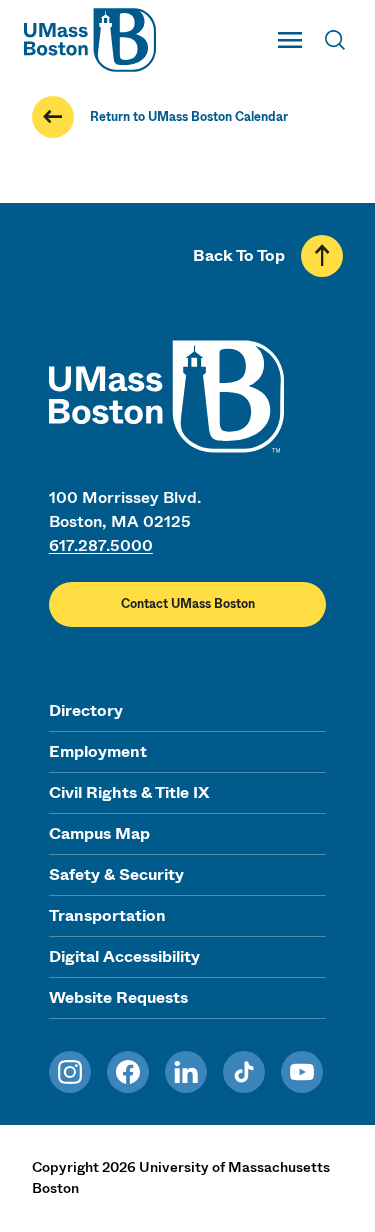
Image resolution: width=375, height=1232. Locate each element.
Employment (98, 751)
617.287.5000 (101, 545)
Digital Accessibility (124, 956)
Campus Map (99, 833)
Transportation (107, 915)
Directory (86, 710)
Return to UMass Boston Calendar (189, 117)
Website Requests (118, 997)
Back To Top (239, 255)
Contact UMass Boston (188, 604)
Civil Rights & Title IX (129, 792)
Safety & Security (116, 874)
